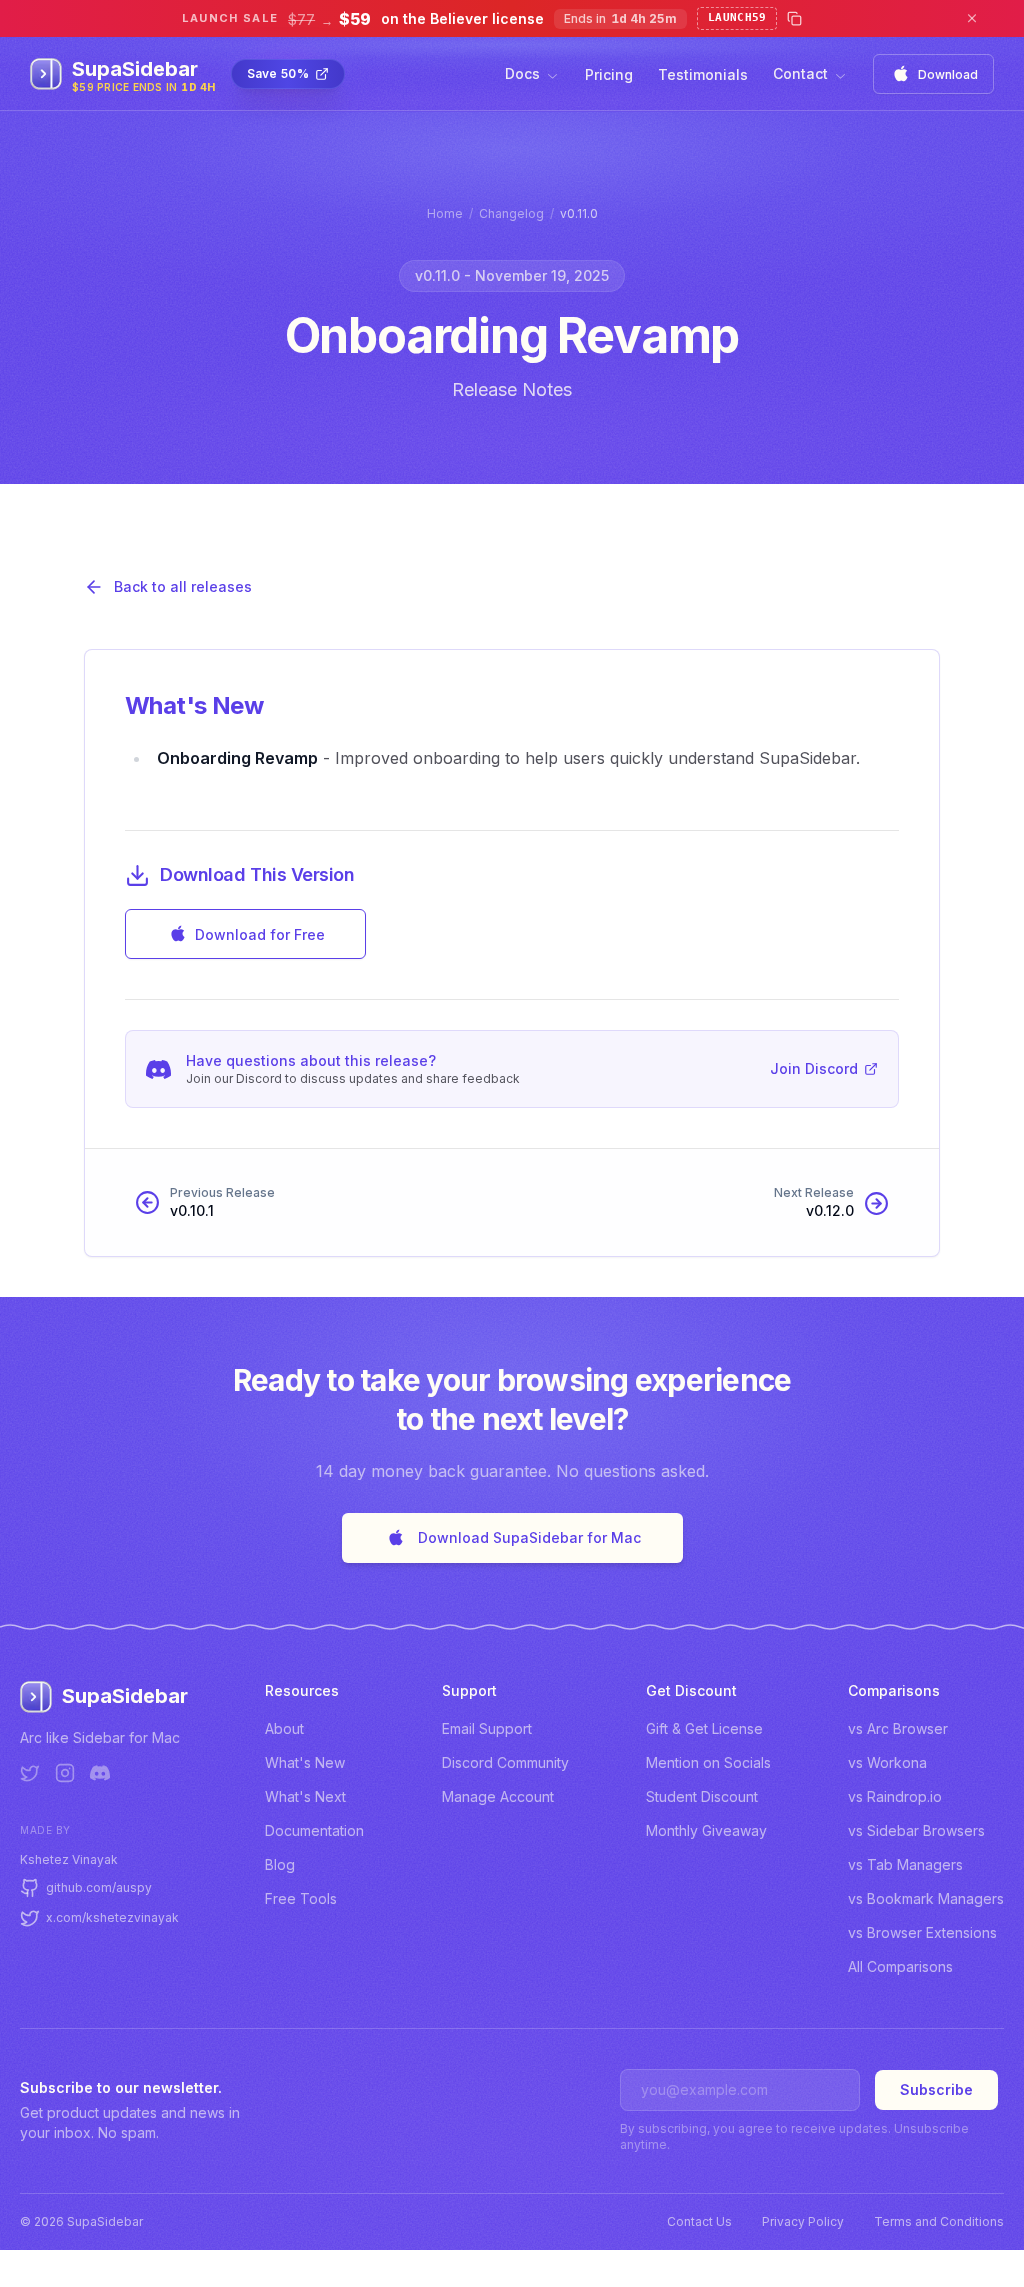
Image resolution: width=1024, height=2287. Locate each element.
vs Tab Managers (905, 1864)
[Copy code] (794, 18)
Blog (280, 1864)
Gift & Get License (704, 1728)
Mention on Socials (708, 1762)
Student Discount (702, 1796)
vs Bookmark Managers (926, 1898)
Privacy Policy (803, 2221)
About (284, 1728)
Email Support (487, 1728)
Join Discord (814, 1068)
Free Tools (301, 1898)
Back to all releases (183, 586)
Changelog (511, 213)
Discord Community (505, 1762)
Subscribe (936, 2089)
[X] (30, 1773)
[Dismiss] (971, 18)
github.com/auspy (99, 1887)
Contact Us (699, 2221)
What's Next (305, 1796)
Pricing (609, 74)
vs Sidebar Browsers (916, 1830)
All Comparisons (900, 1966)
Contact (800, 73)
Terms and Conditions (939, 2221)
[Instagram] (65, 1773)
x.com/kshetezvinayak (112, 1917)
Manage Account (498, 1796)
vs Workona (887, 1762)
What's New (305, 1762)
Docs (522, 73)
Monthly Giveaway (706, 1830)
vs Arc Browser (898, 1728)
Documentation (314, 1830)
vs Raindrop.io (895, 1796)
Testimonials (703, 74)
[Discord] (100, 1773)
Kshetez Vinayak (69, 1859)
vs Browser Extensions (922, 1932)
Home (445, 213)
